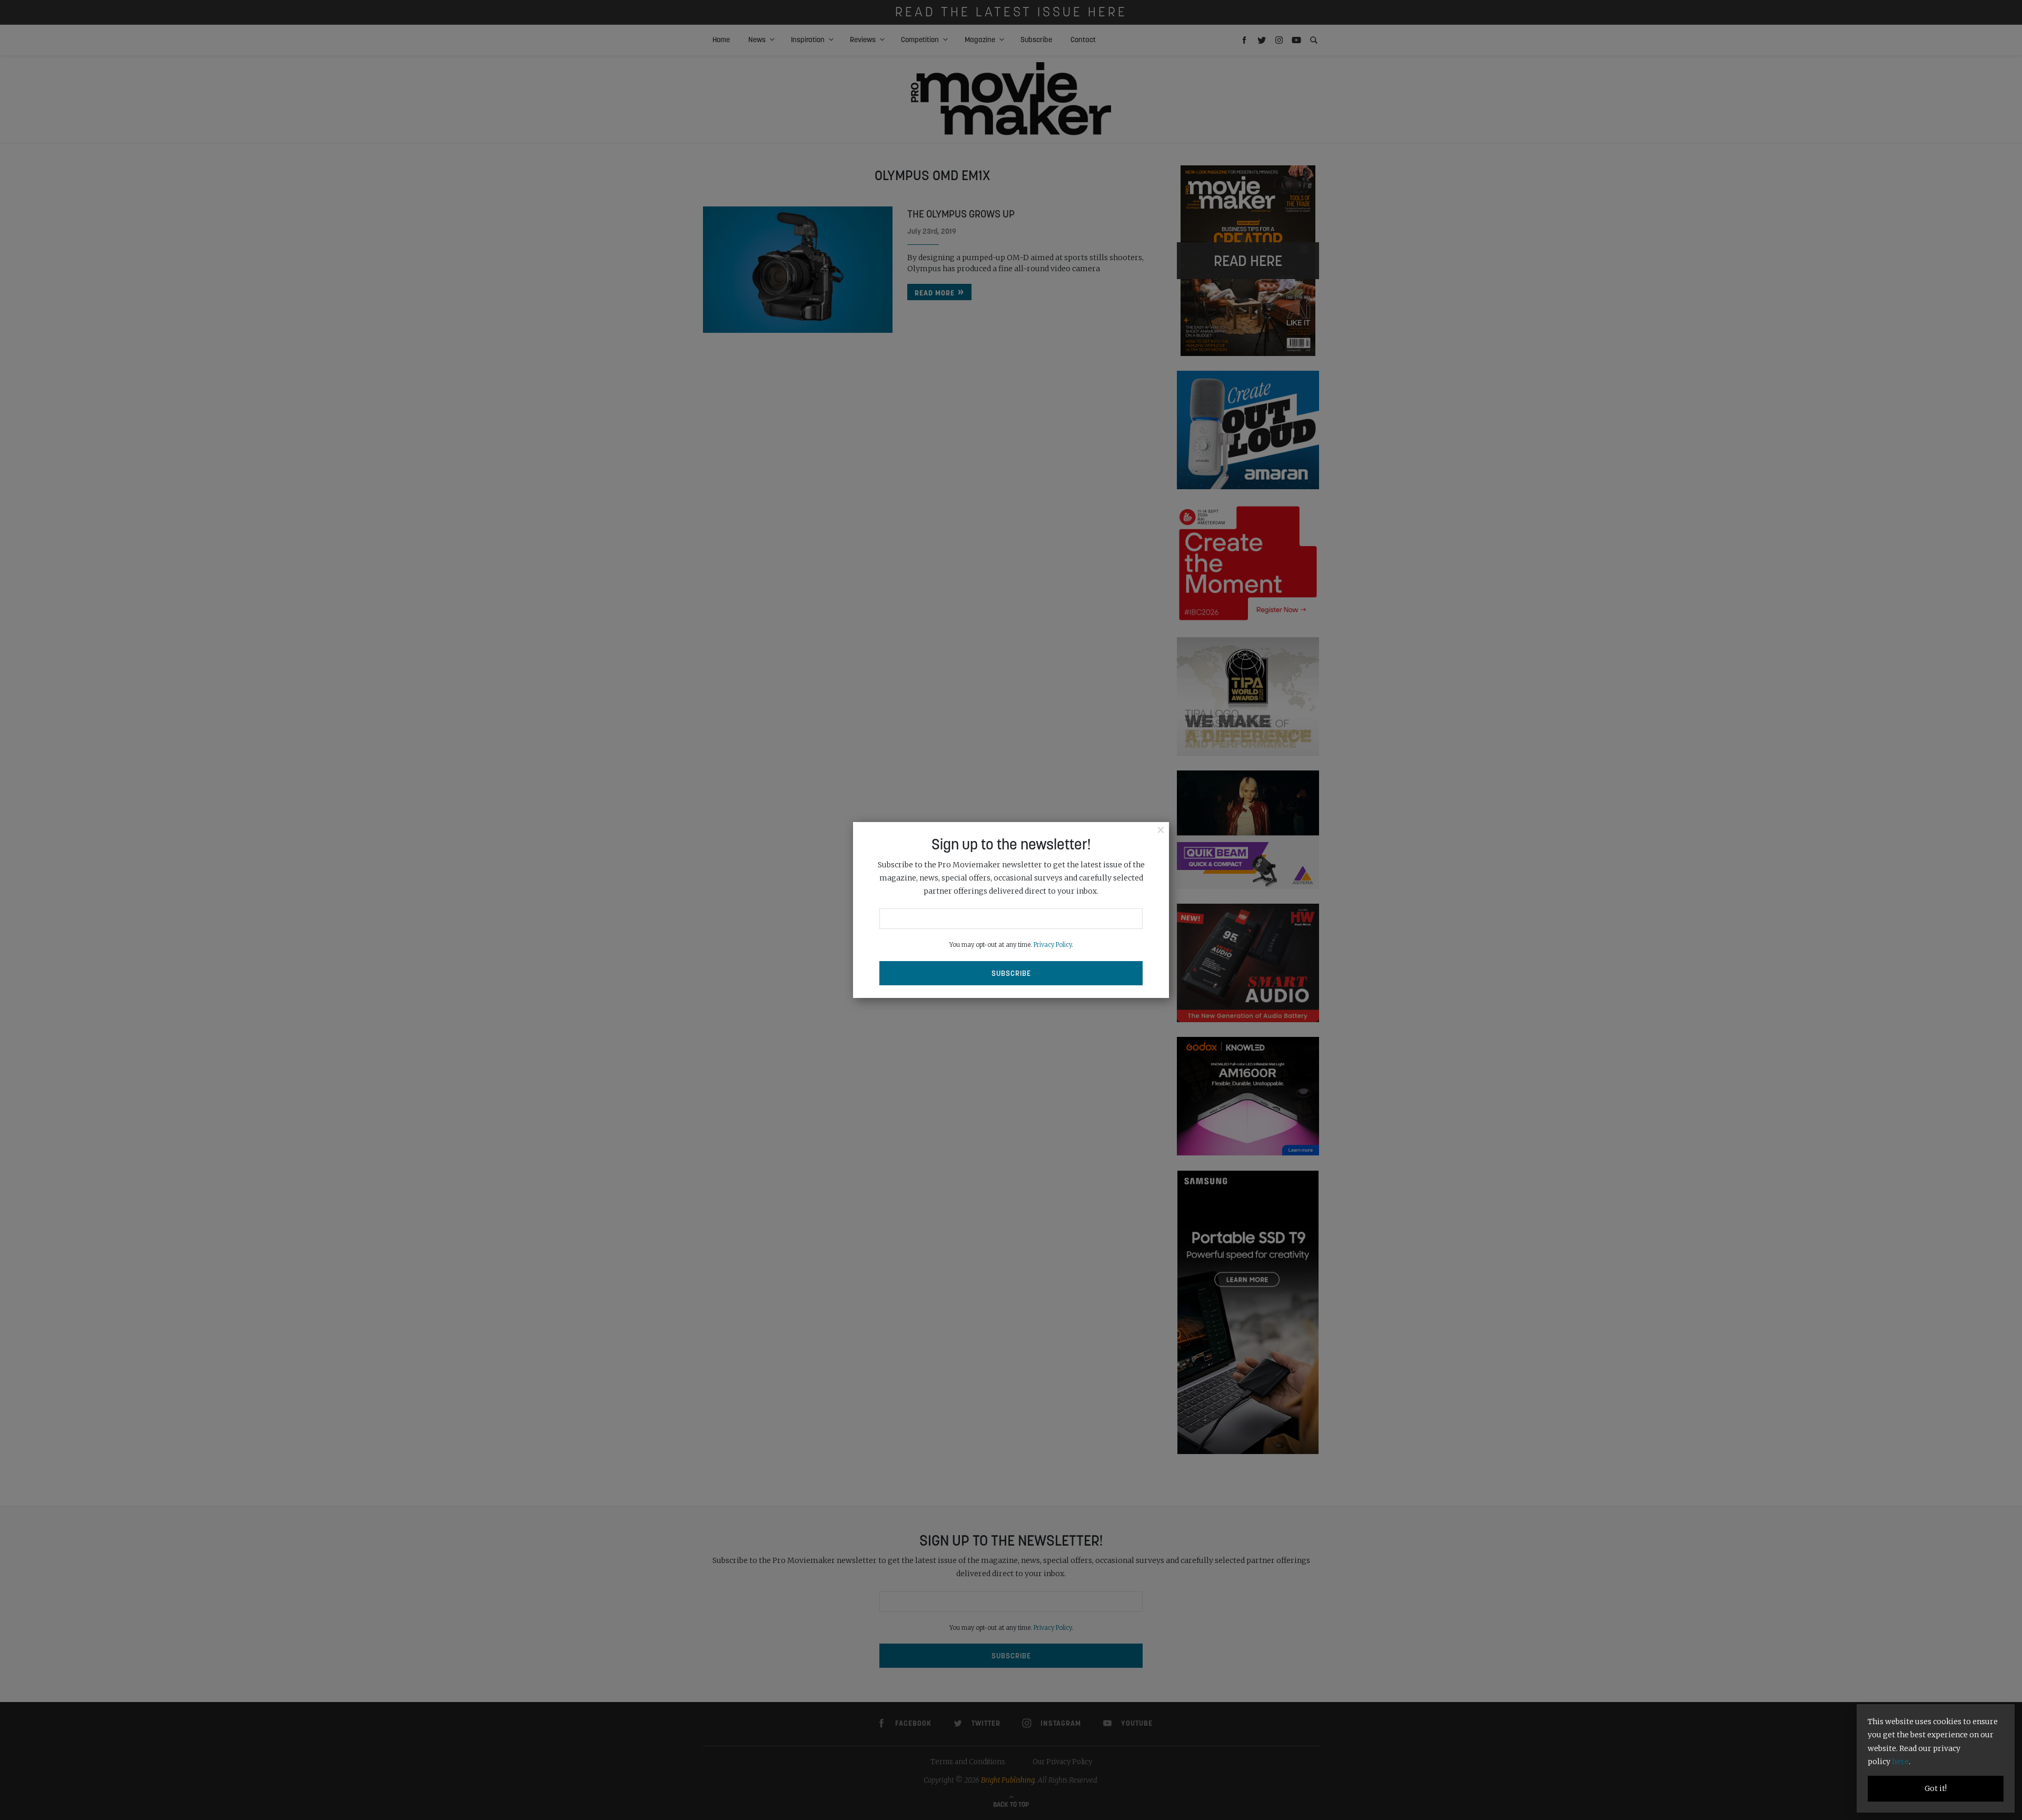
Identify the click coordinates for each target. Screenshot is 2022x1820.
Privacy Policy (1053, 945)
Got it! (1936, 1788)
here (1900, 1762)
